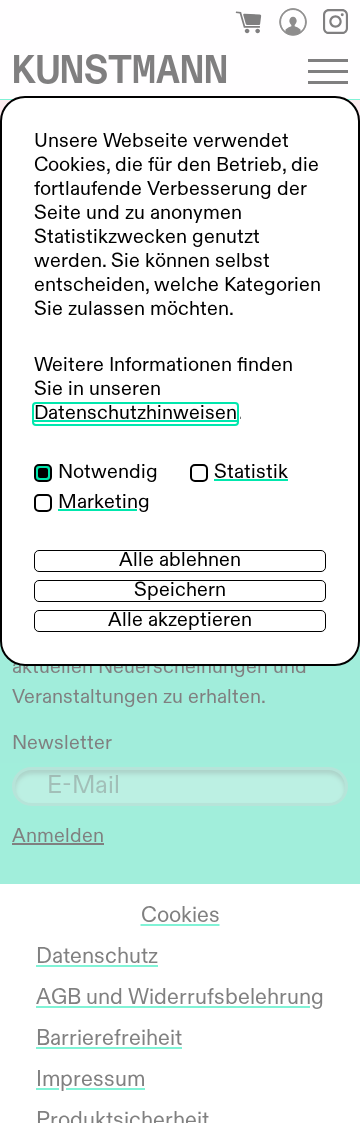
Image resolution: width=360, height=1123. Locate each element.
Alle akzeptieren (180, 621)
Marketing (104, 503)
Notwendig (108, 473)
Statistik (251, 473)
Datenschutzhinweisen (135, 414)
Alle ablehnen (180, 561)
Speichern (180, 591)
